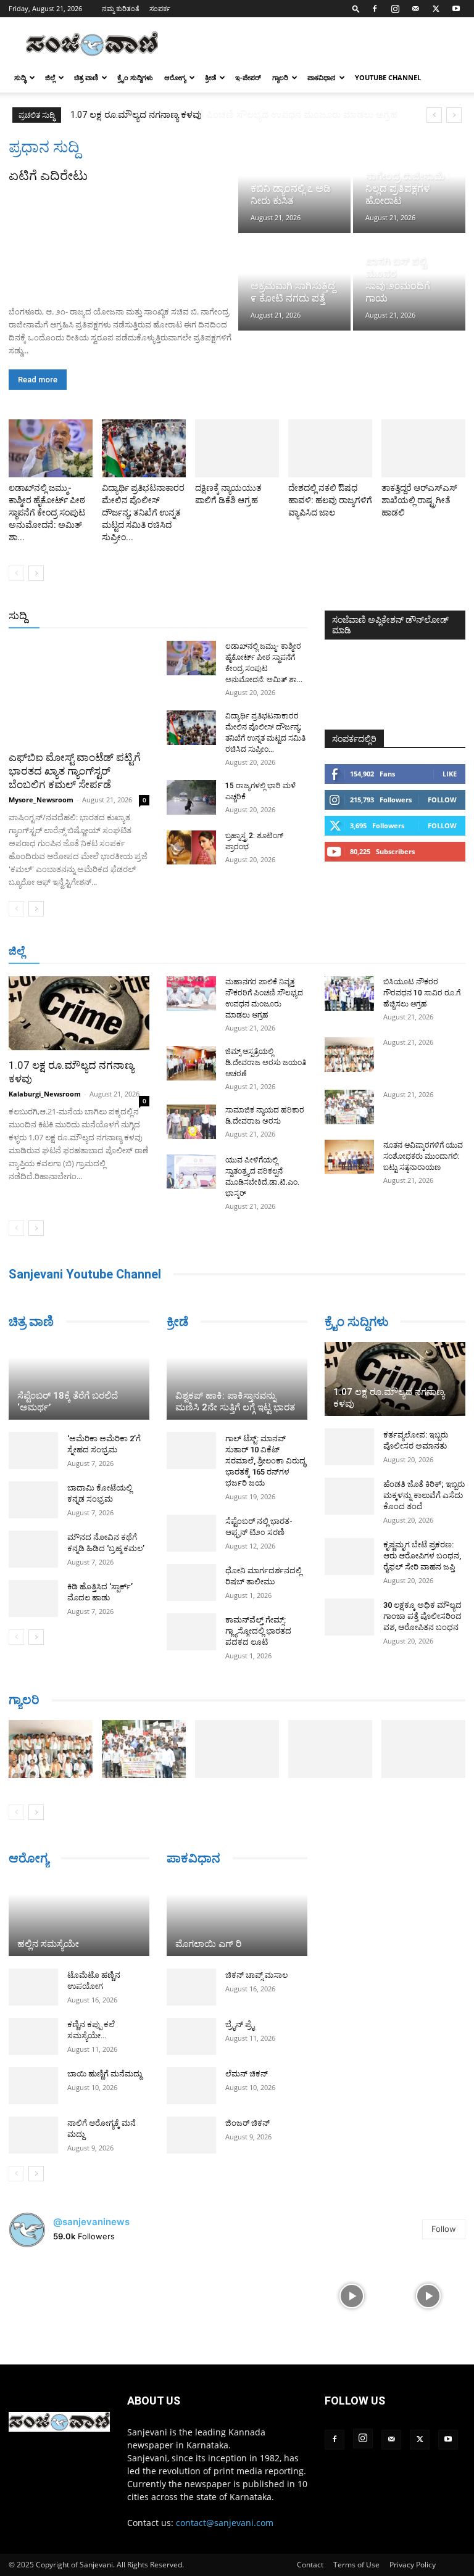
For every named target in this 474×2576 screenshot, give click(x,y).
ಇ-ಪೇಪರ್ (248, 77)
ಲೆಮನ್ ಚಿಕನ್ (247, 2074)
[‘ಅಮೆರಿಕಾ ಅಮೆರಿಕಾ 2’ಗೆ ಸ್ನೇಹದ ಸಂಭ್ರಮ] (33, 1451)
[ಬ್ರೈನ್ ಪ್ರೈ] (191, 2036)
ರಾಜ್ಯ (247, 616)
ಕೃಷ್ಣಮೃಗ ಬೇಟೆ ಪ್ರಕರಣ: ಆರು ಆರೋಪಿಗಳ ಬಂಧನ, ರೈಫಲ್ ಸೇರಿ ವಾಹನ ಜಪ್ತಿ (422, 1556)
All (115, 616)
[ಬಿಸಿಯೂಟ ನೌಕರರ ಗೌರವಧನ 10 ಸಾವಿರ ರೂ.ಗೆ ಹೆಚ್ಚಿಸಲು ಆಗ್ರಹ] (349, 994)
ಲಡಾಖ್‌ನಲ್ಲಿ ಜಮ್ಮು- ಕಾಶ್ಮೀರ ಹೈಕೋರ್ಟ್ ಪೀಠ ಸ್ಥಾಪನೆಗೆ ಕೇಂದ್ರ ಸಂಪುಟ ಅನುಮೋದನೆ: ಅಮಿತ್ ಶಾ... (47, 512)
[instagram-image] (46, 2295)
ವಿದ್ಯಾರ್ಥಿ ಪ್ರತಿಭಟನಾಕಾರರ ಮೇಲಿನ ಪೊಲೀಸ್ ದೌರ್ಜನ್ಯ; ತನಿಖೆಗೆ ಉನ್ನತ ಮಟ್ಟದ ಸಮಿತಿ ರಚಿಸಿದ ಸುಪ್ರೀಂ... (143, 512)
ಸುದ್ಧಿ (20, 77)
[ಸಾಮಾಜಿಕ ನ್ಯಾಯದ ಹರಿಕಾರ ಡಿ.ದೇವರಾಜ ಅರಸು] (191, 1122)
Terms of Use (356, 2565)
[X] (436, 9)
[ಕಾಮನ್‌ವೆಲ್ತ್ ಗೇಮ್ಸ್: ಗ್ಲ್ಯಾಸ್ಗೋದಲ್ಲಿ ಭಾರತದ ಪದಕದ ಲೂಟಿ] (191, 1632)
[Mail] (415, 9)
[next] (454, 115)
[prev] (434, 115)
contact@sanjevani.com (225, 2523)
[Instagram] (395, 9)
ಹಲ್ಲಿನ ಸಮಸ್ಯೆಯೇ (48, 1944)
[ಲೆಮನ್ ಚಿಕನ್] (191, 2086)
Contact (310, 2565)
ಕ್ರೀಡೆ (210, 77)
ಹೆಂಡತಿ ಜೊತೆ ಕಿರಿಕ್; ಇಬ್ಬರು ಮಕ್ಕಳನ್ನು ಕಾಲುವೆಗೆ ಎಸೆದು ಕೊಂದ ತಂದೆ (424, 1495)
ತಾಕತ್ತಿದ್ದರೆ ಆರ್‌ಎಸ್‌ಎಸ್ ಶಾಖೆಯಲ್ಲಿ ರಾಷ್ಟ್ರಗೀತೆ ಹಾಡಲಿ (419, 500)
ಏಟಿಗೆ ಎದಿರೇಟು (48, 176)
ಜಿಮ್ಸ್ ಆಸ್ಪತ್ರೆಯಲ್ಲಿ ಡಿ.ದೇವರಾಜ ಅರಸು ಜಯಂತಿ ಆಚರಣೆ (266, 1063)
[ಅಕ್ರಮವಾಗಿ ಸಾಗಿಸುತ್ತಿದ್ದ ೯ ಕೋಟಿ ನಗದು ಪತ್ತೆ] (294, 283)
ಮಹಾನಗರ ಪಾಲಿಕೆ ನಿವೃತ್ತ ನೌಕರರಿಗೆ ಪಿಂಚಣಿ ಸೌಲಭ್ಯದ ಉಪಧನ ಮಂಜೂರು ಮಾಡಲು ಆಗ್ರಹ (228, 115)
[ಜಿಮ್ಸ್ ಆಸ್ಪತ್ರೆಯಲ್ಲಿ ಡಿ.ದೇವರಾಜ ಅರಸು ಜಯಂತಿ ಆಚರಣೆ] (191, 1063)
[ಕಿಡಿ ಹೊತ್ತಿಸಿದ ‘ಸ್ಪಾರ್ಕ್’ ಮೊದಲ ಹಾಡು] (33, 1599)
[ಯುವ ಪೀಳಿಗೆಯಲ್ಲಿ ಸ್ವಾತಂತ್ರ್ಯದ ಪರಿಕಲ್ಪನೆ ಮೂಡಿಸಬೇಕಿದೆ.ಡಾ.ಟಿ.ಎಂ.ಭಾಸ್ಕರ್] (191, 1172)
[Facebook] (375, 9)
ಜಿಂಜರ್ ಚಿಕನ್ (247, 2123)
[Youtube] (456, 9)
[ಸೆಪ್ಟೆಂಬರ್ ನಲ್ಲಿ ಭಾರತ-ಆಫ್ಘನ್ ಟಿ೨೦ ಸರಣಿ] (191, 1533)
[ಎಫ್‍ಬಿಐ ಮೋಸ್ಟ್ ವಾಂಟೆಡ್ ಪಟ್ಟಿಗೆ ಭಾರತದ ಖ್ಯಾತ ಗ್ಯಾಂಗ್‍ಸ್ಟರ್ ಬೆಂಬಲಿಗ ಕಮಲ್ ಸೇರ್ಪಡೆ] (79, 692)
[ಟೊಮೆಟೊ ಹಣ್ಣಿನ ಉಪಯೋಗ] (33, 1987)
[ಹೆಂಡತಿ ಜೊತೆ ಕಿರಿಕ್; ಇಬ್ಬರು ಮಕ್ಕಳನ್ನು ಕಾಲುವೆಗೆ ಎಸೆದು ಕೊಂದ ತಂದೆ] (349, 1496)
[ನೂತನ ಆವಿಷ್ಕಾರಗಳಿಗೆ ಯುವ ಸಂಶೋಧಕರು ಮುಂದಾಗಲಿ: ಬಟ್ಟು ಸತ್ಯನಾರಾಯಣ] (349, 1157)
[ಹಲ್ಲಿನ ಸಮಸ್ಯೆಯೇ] (79, 1917)
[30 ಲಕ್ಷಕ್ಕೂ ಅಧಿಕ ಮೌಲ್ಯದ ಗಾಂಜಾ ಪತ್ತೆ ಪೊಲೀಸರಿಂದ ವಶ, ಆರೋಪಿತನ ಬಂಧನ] (349, 1617)
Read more (38, 380)
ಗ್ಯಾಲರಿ (280, 77)
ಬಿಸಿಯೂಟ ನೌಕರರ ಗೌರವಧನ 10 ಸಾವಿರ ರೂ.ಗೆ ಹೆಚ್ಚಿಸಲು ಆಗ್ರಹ (422, 993)
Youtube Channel (388, 77)
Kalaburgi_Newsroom (45, 1094)
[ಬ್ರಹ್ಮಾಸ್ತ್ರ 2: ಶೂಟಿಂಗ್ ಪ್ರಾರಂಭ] (191, 847)
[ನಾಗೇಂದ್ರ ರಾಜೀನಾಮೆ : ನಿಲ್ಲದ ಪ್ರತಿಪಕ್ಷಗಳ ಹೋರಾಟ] (409, 185)
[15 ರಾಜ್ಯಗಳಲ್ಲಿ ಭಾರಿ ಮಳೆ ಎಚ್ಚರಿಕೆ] (191, 797)
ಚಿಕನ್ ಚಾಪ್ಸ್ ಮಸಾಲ (256, 1975)
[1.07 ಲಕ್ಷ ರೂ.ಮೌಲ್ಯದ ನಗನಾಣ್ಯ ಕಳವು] (79, 1013)
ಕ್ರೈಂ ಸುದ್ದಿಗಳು (135, 77)
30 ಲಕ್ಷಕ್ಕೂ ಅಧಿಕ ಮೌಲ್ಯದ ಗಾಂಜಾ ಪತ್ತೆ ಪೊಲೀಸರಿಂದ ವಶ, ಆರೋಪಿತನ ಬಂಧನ (422, 1616)
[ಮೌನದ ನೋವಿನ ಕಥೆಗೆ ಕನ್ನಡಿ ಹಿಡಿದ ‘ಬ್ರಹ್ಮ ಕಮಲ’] (33, 1549)
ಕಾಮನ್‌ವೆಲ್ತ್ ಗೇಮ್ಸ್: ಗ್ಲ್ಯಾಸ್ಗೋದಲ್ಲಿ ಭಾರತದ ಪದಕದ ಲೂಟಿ (258, 1631)
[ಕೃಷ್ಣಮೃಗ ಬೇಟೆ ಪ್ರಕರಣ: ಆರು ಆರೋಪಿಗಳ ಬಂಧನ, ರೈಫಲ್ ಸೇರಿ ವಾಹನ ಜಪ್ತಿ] (349, 1557)
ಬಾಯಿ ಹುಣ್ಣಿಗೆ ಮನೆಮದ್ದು (105, 2074)
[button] (356, 8)
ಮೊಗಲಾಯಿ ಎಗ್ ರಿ (208, 1944)
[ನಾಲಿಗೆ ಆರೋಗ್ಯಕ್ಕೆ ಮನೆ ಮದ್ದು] (33, 2135)
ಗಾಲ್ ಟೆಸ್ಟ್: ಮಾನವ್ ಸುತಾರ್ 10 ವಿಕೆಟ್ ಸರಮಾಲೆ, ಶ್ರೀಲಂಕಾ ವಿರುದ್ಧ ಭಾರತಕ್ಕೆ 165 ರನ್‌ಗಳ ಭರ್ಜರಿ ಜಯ (265, 1461)
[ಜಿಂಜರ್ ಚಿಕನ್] (191, 2135)
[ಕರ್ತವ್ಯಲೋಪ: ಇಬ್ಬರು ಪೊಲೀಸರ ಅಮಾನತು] (349, 1447)
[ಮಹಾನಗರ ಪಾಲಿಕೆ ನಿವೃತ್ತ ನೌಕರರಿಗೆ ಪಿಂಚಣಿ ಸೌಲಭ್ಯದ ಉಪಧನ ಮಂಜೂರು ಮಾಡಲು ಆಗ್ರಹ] (191, 994)
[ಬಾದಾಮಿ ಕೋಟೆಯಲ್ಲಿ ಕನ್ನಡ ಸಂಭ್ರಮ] (33, 1500)
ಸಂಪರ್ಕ (160, 8)
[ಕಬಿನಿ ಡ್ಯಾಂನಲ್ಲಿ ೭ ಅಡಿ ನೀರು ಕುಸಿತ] (294, 185)
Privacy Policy (413, 2565)
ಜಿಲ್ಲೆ (50, 77)
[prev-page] (16, 573)
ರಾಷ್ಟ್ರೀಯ (210, 616)
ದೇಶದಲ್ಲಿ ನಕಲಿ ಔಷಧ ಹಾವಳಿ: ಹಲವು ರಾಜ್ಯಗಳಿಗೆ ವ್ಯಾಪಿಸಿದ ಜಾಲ (330, 500)
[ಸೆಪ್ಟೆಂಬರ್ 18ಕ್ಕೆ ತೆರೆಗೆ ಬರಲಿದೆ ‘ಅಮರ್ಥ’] (79, 1381)
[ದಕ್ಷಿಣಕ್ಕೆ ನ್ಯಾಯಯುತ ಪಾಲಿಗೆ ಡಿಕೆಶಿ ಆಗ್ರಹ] (237, 448)
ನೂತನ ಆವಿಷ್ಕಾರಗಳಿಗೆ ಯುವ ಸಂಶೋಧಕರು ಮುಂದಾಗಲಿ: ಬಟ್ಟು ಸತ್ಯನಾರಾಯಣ (423, 1156)
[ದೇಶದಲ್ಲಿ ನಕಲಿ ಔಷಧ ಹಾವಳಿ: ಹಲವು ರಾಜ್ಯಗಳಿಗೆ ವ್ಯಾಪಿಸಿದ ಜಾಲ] (330, 448)
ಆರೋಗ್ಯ (175, 77)
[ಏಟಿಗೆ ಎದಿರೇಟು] (122, 241)
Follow (442, 800)
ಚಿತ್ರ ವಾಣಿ (86, 77)
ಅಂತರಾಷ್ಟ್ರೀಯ (157, 616)
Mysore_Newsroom (41, 800)
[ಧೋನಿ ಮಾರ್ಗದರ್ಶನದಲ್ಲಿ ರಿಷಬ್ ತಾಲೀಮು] (191, 1582)
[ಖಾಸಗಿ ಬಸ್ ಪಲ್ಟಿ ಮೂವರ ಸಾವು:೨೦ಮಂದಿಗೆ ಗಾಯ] (409, 283)
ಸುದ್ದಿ (18, 615)
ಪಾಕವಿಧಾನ (322, 77)
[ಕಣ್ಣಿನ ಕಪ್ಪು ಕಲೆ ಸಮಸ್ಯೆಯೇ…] (33, 2036)
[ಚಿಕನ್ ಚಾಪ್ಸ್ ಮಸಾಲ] (191, 1987)
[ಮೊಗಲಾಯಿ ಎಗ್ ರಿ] (237, 1917)
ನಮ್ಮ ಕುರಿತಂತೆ (121, 8)
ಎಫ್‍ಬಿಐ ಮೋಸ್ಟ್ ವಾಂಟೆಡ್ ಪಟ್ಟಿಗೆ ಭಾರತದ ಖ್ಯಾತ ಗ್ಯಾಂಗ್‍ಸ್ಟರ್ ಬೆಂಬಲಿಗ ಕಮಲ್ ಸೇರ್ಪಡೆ (75, 771)
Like (450, 774)
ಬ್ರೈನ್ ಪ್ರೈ (240, 2024)
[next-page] (36, 573)
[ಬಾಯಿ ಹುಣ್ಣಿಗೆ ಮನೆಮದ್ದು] (33, 2086)
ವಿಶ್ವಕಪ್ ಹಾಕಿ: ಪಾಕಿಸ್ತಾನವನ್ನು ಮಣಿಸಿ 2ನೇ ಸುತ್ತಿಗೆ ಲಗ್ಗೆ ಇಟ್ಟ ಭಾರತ (235, 1401)
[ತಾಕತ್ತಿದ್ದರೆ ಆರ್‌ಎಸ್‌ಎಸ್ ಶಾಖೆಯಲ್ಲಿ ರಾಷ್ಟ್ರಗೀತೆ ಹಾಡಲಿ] (423, 448)
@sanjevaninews (91, 2222)
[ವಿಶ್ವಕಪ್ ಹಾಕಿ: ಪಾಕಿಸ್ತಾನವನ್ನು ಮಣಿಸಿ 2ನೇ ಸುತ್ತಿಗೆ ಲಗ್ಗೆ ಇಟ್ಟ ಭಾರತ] (237, 1381)
